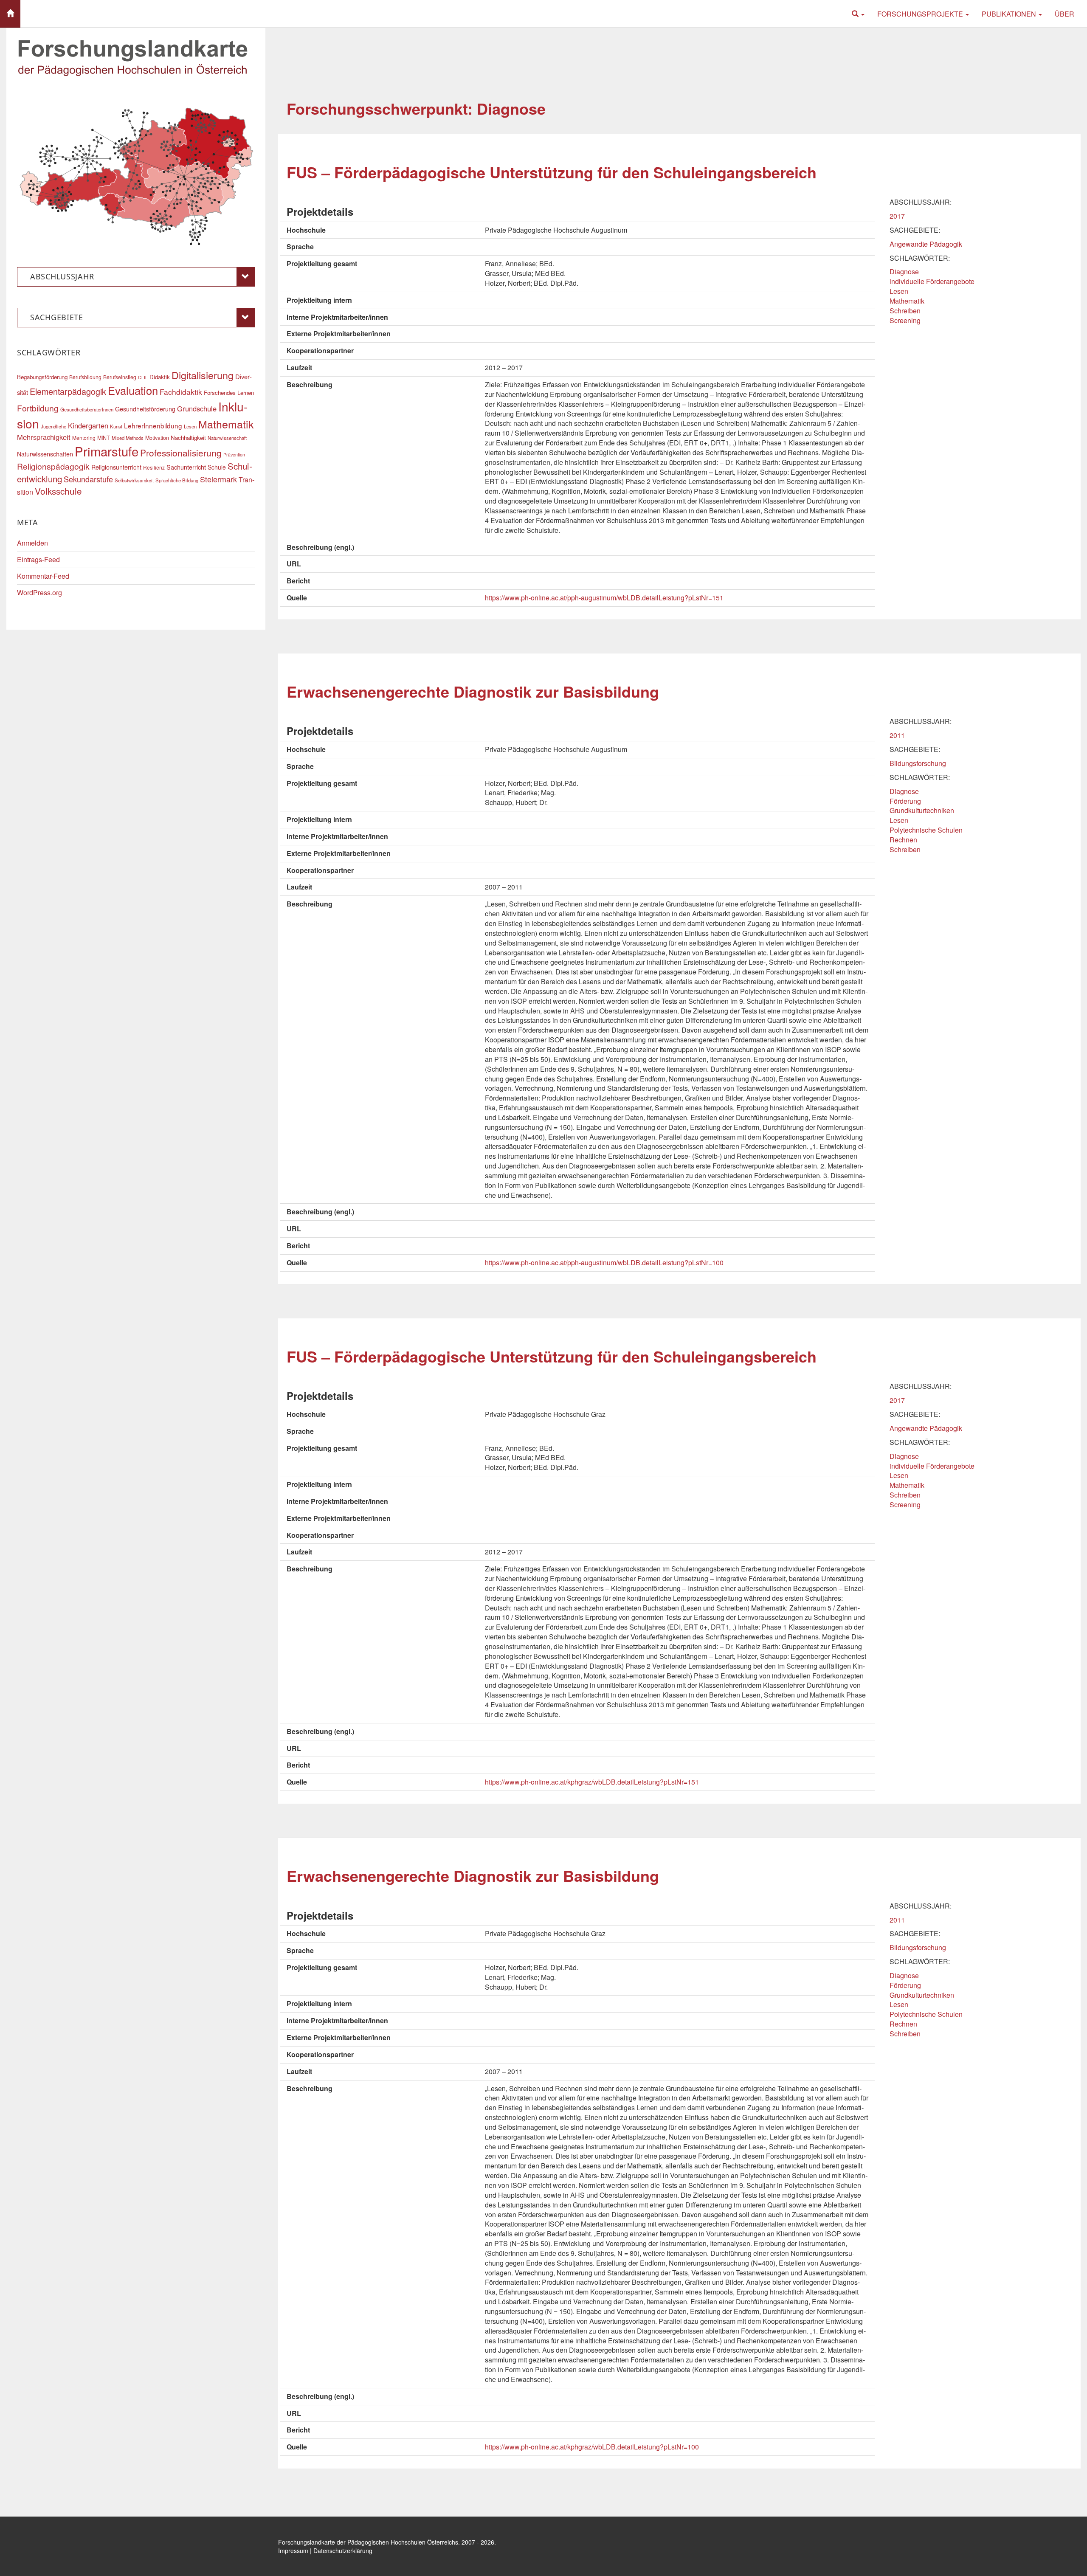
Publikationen (1010, 14)
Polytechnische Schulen (926, 830)
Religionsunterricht (116, 467)
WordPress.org (39, 593)
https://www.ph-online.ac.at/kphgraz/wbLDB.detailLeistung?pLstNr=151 (592, 1782)
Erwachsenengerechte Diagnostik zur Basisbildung (473, 691)
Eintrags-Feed (38, 559)
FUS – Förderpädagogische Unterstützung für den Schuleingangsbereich (552, 172)
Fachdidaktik (181, 392)
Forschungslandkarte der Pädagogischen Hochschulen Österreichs (368, 2542)
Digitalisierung (203, 375)
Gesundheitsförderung (145, 409)
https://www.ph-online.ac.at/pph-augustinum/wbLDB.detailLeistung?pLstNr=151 (604, 598)
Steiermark (218, 479)
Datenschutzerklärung (343, 2551)
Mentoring (84, 438)
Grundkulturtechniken (922, 810)
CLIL (143, 377)
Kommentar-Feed (43, 576)
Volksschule (58, 491)
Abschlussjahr (62, 276)
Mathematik (907, 301)
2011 (897, 735)
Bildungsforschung (918, 763)
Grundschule (197, 408)
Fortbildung (38, 408)
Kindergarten (88, 425)
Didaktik (160, 377)
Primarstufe (107, 451)
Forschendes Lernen (229, 393)
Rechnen (903, 840)
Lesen (899, 291)
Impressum (293, 2551)
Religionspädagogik (53, 466)
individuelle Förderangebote (932, 281)
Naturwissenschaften (45, 454)
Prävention (234, 455)
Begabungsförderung (42, 377)
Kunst (116, 426)
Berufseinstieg (120, 377)
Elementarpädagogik (68, 391)
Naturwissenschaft (227, 438)
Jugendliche (54, 426)
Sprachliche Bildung (177, 480)
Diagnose (904, 272)
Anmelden (32, 543)
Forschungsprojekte (921, 14)
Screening (905, 320)
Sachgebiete (57, 317)
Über (1064, 14)
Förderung (905, 801)
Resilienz (154, 467)
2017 (897, 216)
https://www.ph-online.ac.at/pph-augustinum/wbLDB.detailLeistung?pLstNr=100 (604, 1263)
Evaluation (133, 390)
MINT (104, 438)
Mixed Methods (128, 438)
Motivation (157, 438)
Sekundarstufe (88, 479)
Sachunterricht (186, 467)
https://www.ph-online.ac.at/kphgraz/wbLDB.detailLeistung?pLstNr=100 (592, 2447)
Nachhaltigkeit (188, 438)
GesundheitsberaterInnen (87, 409)
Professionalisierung (181, 453)
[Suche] (858, 14)
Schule (217, 467)
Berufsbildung (85, 377)
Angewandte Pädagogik (926, 244)
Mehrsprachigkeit (44, 437)
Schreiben (905, 311)
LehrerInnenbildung (153, 425)
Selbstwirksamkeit (134, 480)
